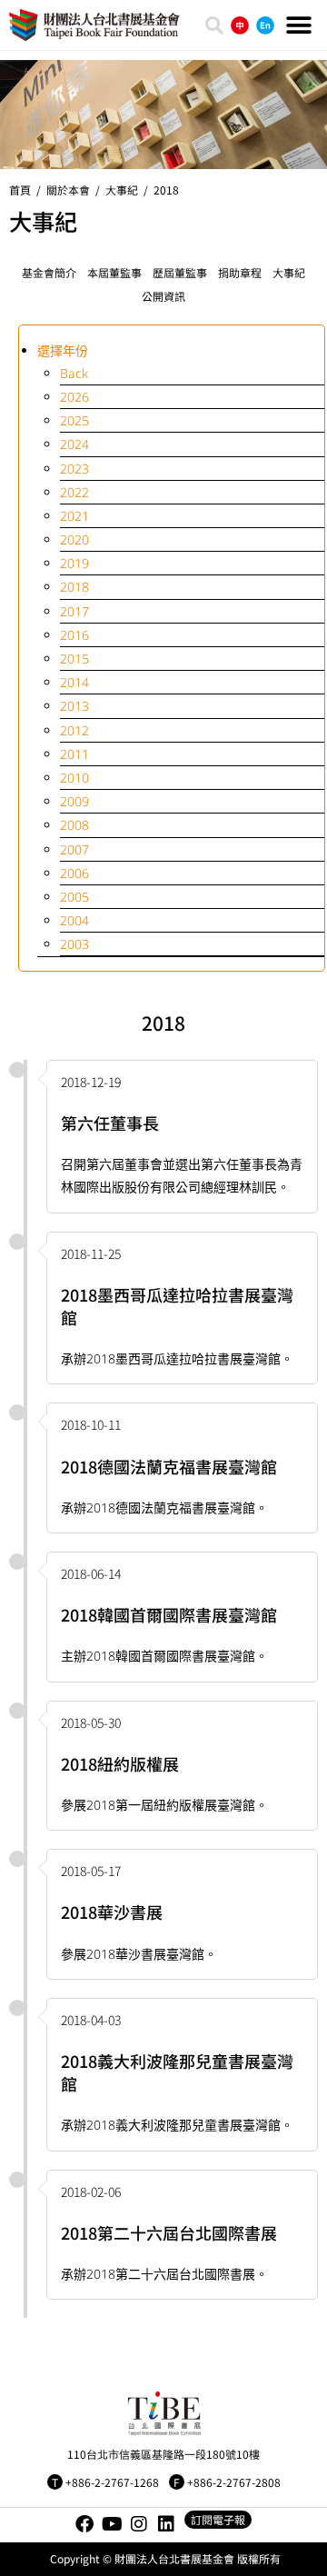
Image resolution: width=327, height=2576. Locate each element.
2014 (74, 682)
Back (74, 373)
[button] (298, 25)
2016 (74, 635)
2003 (74, 944)
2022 (74, 492)
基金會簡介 (49, 272)
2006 (74, 873)
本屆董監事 (114, 272)
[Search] (214, 25)
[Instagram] (139, 2524)
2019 (74, 563)
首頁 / (28, 190)
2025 (74, 420)
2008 (74, 825)
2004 (74, 920)
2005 (74, 897)
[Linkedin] (166, 2524)
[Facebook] (84, 2524)
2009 (74, 801)
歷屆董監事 (180, 272)
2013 (74, 706)
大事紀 (289, 272)
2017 (74, 611)
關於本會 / (76, 190)
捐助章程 (240, 272)
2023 (74, 469)
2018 (166, 190)
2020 (74, 539)
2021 (74, 516)
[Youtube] (112, 2524)
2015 (74, 659)
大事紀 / (129, 190)
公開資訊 (163, 296)
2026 (74, 397)
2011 (74, 754)
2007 (74, 849)
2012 (74, 730)
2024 (74, 444)
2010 (74, 778)
